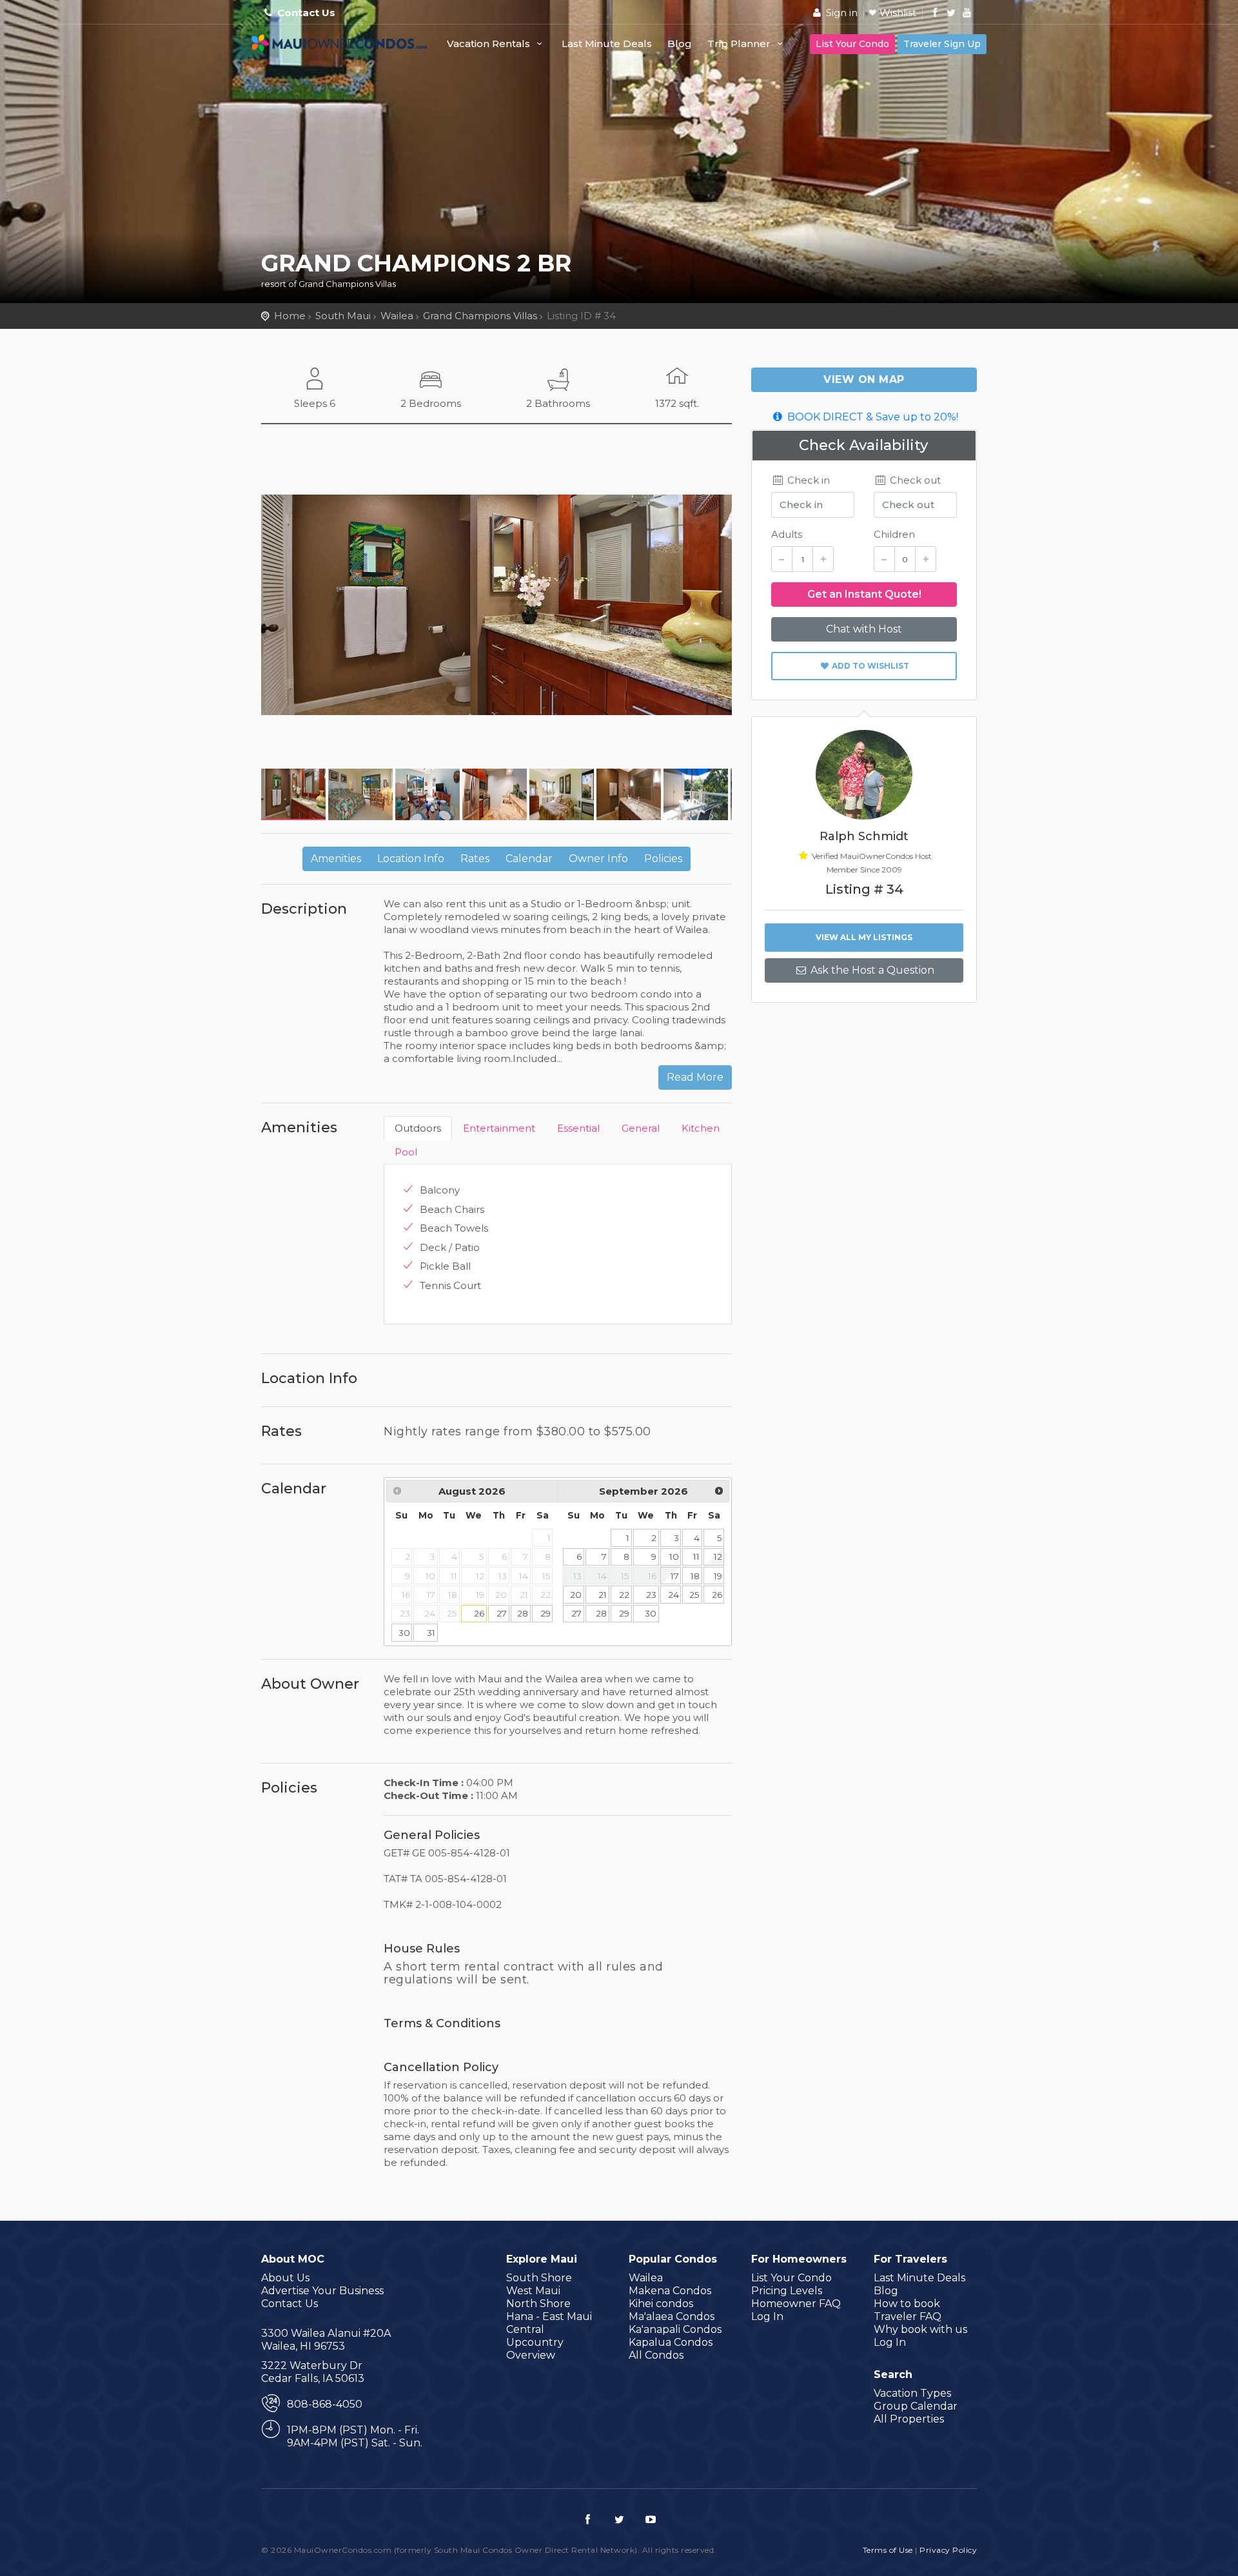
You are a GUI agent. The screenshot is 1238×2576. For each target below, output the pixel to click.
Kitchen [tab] (701, 1128)
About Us (285, 2278)
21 (603, 1595)
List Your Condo (852, 44)
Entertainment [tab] (499, 1128)
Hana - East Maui (549, 2316)
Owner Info (598, 859)
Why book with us (920, 2329)
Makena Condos (670, 2291)
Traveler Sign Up (942, 44)
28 (523, 1613)
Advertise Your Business (322, 2291)
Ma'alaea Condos (672, 2316)
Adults (787, 534)
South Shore (539, 2278)
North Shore (538, 2304)
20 (576, 1595)
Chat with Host (864, 629)
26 (479, 1613)
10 (674, 1557)
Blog (680, 44)
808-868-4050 (325, 2404)
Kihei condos (661, 2304)
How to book (907, 2304)
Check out (914, 480)
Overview (531, 2355)
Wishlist (898, 13)
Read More (695, 1077)
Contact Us (306, 13)
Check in (807, 480)
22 (624, 1595)
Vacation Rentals (490, 44)
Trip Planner (740, 44)
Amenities (336, 859)
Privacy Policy (948, 2550)
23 (651, 1595)
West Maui (533, 2291)
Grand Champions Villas (480, 316)
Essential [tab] (578, 1128)
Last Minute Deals (607, 44)
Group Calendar (916, 2406)
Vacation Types (912, 2393)
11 (696, 1557)
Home (290, 316)
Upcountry (535, 2342)
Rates (475, 859)
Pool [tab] (406, 1152)
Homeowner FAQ (796, 2304)
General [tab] (641, 1128)
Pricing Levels (787, 2291)
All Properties (909, 2419)
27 (502, 1613)
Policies (663, 859)
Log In (767, 2316)
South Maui (343, 316)
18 (695, 1576)
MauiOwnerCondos (342, 50)
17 (675, 1576)
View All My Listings (864, 937)
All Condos (656, 2355)
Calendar (529, 859)
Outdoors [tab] (418, 1128)
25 (694, 1595)
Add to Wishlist (870, 666)
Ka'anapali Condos (675, 2329)
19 (718, 1576)
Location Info (411, 859)
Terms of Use (888, 2550)
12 (718, 1557)
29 (545, 1613)
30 (404, 1633)
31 (431, 1633)
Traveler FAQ (908, 2316)
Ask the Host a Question (871, 970)
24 (673, 1595)
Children (894, 534)
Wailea (397, 316)
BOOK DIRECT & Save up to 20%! (871, 417)
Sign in (840, 13)
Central (525, 2329)
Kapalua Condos (671, 2342)
